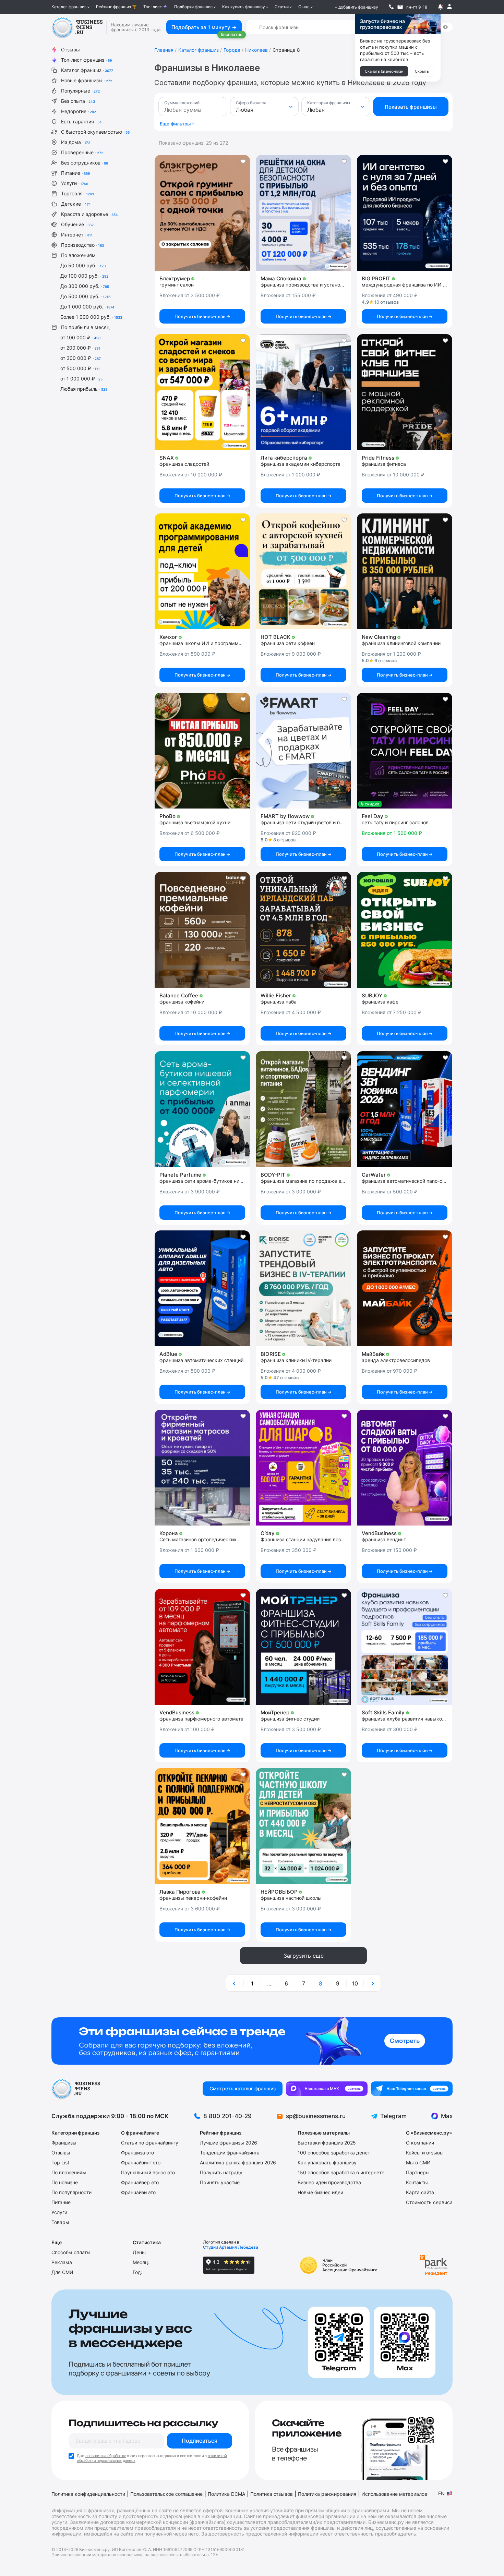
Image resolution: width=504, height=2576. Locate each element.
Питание (75, 173)
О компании (420, 2143)
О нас (304, 7)
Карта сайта (420, 2192)
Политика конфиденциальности (88, 2494)
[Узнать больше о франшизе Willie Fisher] (303, 930)
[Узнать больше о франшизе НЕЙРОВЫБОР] (303, 1826)
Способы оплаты (71, 2252)
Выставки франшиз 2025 (327, 2143)
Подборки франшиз (193, 7)
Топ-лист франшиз (86, 60)
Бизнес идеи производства (329, 2182)
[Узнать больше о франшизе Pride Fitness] (405, 392)
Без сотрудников (85, 163)
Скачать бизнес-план (384, 71)
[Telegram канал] (412, 2089)
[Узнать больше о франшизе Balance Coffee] (202, 930)
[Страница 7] (235, 1983)
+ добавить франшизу (356, 7)
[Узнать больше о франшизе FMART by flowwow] (303, 751)
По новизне (65, 2182)
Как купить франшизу (244, 7)
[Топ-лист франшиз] (252, 2041)
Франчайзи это (138, 2192)
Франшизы (64, 2143)
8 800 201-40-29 (227, 2116)
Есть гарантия (81, 121)
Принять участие (220, 2182)
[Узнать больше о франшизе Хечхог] (202, 571)
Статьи (282, 7)
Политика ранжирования (327, 2494)
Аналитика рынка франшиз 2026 (238, 2162)
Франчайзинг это (141, 2162)
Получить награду (221, 2172)
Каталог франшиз (69, 7)
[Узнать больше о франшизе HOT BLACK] (303, 571)
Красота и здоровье (89, 214)
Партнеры (418, 2172)
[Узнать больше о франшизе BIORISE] (303, 1288)
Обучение (77, 224)
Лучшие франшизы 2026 (229, 2143)
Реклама (62, 2262)
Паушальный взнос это (148, 2172)
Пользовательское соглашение (166, 2494)
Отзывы (70, 50)
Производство (82, 245)
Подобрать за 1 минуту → (204, 27)
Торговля (77, 193)
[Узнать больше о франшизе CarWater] (405, 1109)
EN (441, 2493)
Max (447, 2116)
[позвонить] (391, 7)
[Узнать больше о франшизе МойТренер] (303, 1647)
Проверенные (82, 152)
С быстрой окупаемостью (95, 132)
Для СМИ (62, 2272)
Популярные (80, 91)
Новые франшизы (87, 80)
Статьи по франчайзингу (150, 2143)
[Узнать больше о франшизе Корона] (202, 1468)
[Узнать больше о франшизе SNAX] (202, 392)
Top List (60, 2162)
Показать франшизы (411, 107)
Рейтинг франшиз (113, 7)
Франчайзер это (140, 2182)
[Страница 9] (372, 1983)
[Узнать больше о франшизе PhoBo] (202, 751)
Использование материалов (394, 2494)
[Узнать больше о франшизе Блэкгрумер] (202, 213)
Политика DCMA (226, 2494)
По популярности (71, 2192)
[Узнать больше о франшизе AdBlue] (202, 1288)
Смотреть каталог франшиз (243, 2088)
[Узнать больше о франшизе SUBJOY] (405, 930)
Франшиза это (137, 2153)
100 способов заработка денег (334, 2153)
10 (355, 1983)
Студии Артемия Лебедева (231, 2247)
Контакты (417, 2182)
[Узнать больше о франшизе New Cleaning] (405, 571)
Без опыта (78, 101)
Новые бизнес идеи (320, 2192)
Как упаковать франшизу (327, 2162)
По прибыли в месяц (85, 327)
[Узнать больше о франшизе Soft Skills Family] (405, 1647)
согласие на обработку (106, 2456)
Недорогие (79, 111)
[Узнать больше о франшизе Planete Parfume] (202, 1109)
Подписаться (200, 2441)
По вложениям (78, 255)
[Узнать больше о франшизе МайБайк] (405, 1288)
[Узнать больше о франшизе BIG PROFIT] (405, 213)
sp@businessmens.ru (316, 2116)
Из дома (76, 142)
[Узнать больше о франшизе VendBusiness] (405, 1468)
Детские (76, 204)
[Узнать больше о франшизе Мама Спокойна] (303, 213)
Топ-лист (153, 7)
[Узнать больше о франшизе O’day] (303, 1468)
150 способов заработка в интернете (341, 2172)
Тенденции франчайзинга (230, 2153)
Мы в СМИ (418, 2162)
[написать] (400, 7)
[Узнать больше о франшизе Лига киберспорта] (303, 392)
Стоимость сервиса (429, 2202)
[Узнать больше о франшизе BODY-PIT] (303, 1109)
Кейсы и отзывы (425, 2153)
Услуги (75, 183)
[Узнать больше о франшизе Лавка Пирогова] (202, 1826)
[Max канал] (327, 2089)
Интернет (77, 235)
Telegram (393, 2116)
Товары (60, 2222)
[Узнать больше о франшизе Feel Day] (405, 751)
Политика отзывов (272, 2494)
